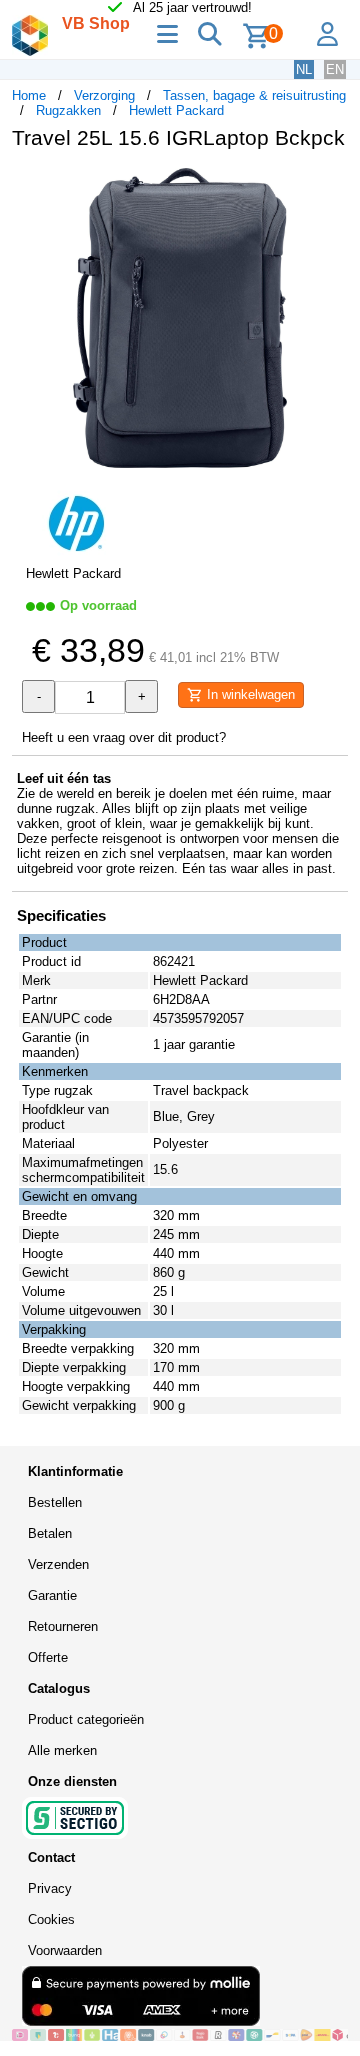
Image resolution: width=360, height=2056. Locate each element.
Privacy (50, 1888)
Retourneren (63, 1626)
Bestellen (55, 1502)
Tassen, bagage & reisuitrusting (254, 95)
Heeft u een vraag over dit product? (124, 737)
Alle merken (62, 1750)
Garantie (52, 1595)
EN (335, 69)
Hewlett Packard (176, 110)
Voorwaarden (65, 1950)
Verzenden (58, 1564)
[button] (330, 186)
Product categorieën (86, 1719)
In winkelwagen (249, 694)
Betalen (50, 1533)
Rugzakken (68, 110)
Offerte (48, 1657)
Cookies (51, 1919)
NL (304, 69)
